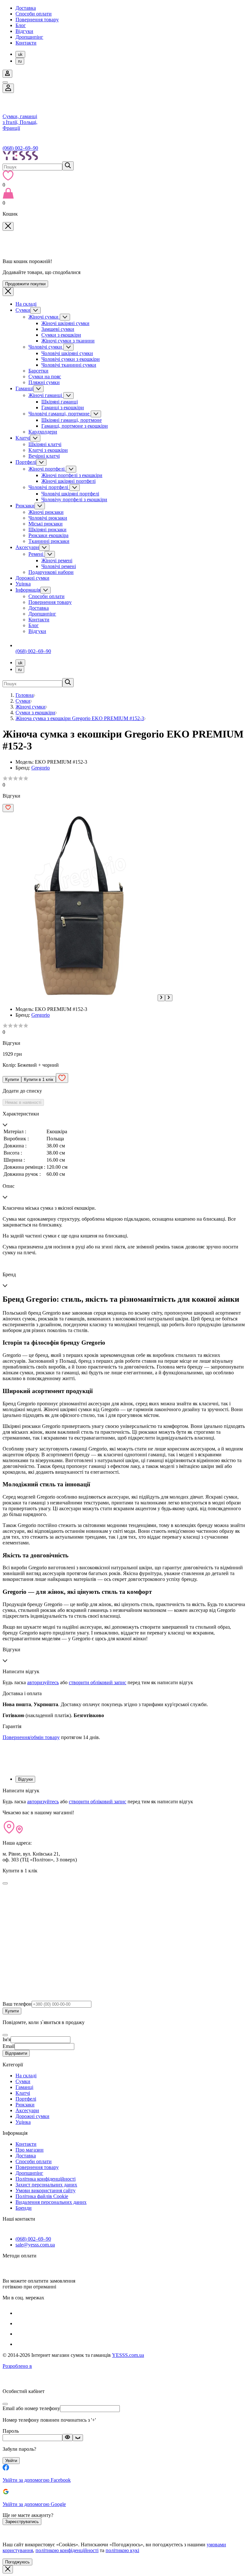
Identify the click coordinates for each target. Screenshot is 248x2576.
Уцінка (23, 584)
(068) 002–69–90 (20, 148)
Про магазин (30, 2150)
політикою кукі (122, 2550)
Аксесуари (27, 547)
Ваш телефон (17, 2004)
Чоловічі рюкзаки (48, 518)
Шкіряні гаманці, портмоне (72, 420)
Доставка (26, 8)
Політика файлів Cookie (42, 2196)
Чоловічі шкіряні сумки (67, 353)
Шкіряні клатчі (45, 444)
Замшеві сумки (58, 329)
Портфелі (26, 462)
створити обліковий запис (98, 1682)
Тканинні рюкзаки (49, 541)
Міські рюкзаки (46, 524)
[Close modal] (5, 1883)
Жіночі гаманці (46, 395)
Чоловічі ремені (59, 566)
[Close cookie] (8, 2569)
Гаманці (24, 388)
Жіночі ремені (57, 560)
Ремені (36, 554)
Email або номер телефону (31, 2408)
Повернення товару (37, 20)
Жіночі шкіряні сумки (65, 323)
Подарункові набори (51, 572)
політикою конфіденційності (67, 2550)
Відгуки (24, 31)
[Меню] (5, 82)
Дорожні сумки (32, 578)
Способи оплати (34, 14)
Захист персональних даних (46, 2185)
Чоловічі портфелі (49, 487)
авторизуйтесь (43, 1682)
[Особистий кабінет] (8, 88)
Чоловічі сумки (46, 347)
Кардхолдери (43, 432)
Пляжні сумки (44, 382)
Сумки (23, 310)
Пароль (11, 2431)
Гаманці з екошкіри (63, 407)
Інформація (28, 590)
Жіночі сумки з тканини (68, 341)
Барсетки (38, 371)
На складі (26, 304)
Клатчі (23, 438)
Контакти (26, 43)
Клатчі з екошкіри (48, 450)
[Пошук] (68, 166)
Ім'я (7, 2039)
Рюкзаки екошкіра (48, 535)
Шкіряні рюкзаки (47, 529)
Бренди (24, 2208)
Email (9, 2046)
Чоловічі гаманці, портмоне (60, 414)
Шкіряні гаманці (60, 402)
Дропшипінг (29, 37)
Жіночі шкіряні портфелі (68, 481)
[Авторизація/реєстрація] (7, 74)
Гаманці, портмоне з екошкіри (75, 426)
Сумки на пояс (45, 377)
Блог (21, 25)
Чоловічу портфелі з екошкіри (74, 499)
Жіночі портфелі (47, 469)
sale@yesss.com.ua (35, 2245)
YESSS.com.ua (128, 2355)
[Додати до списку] (8, 808)
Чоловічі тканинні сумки (69, 365)
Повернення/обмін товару (31, 1737)
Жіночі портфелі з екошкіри (72, 475)
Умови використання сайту (46, 2190)
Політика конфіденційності (46, 2179)
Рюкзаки (25, 506)
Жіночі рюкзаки (46, 512)
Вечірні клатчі (44, 456)
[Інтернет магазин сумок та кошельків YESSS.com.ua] (124, 156)
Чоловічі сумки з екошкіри (71, 359)
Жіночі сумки (44, 317)
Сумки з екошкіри (61, 335)
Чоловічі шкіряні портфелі (70, 494)
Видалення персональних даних (51, 2202)
